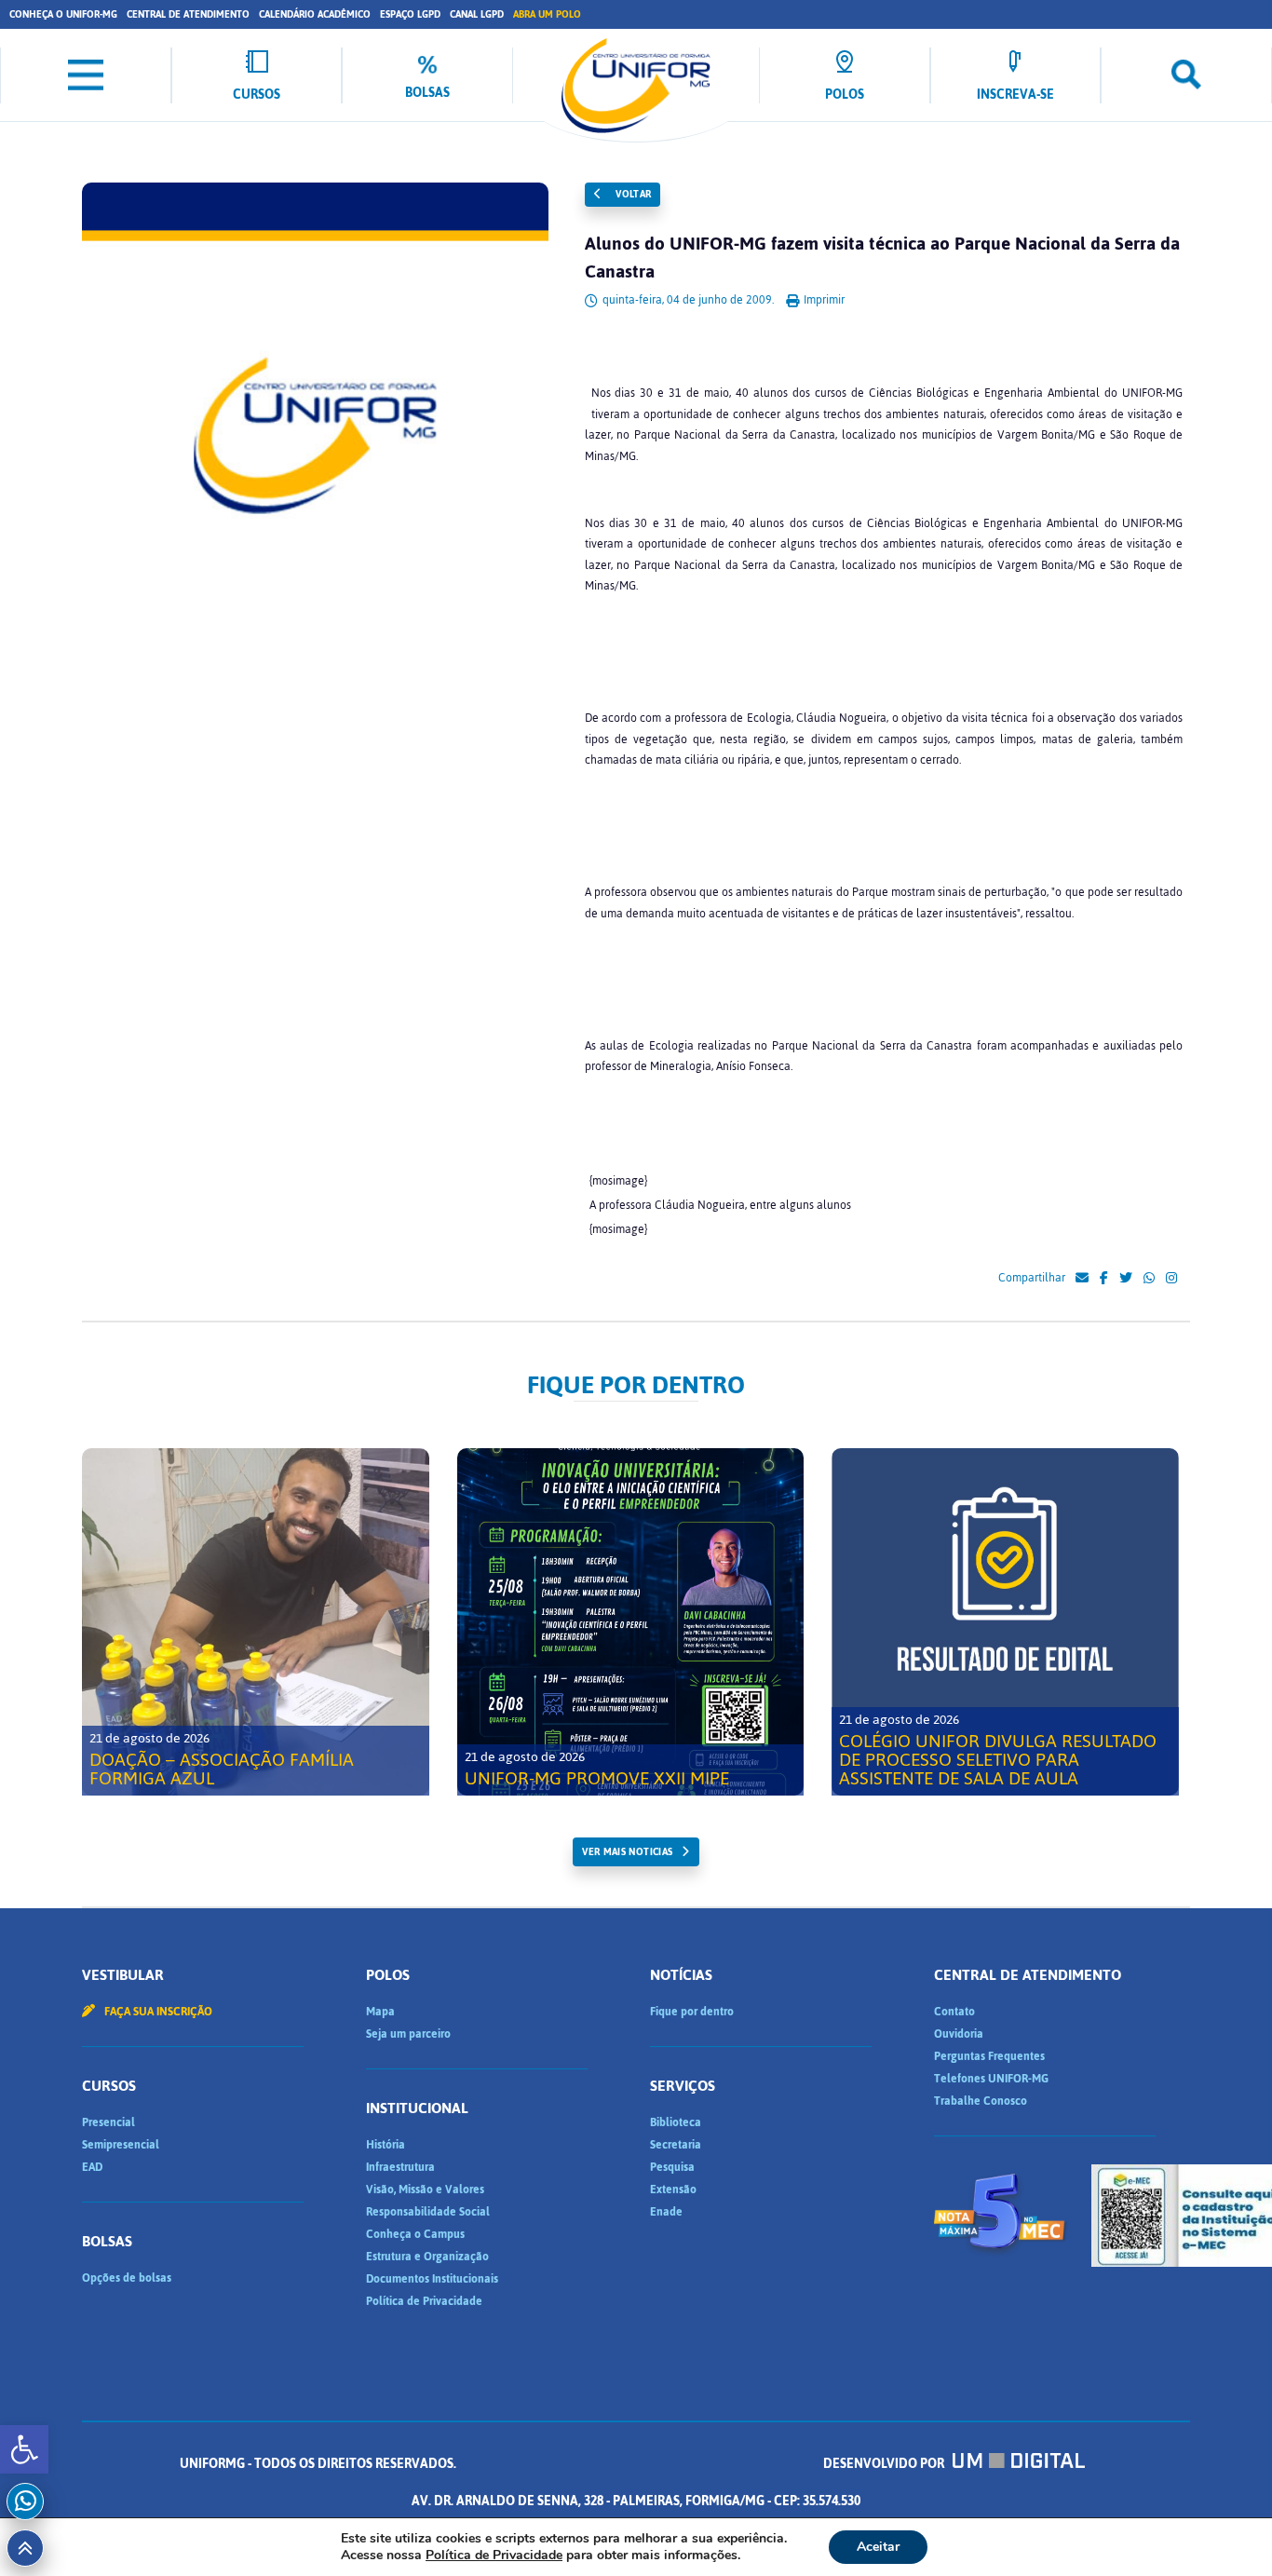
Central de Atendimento (188, 14)
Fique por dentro (692, 2012)
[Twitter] (1126, 1279)
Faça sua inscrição (157, 2012)
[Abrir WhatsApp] (1225, 2529)
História (386, 2145)
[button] (24, 2449)
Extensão (673, 2190)
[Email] (1082, 1279)
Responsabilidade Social (428, 2212)
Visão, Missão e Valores (425, 2190)
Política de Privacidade (424, 2301)
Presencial (108, 2122)
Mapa (380, 2012)
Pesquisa (672, 2167)
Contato (954, 2012)
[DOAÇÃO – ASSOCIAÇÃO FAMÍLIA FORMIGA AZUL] (256, 1622)
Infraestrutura (400, 2167)
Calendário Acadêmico (315, 14)
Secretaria (676, 2145)
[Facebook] (1104, 1279)
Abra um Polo (547, 14)
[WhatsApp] (1149, 1279)
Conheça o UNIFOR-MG (63, 14)
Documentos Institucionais (432, 2279)
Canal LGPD (477, 14)
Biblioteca (676, 2122)
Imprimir (823, 300)
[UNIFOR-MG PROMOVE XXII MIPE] (631, 1622)
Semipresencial (121, 2145)
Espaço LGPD (410, 14)
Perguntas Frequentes (989, 2056)
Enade (666, 2212)
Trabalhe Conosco (981, 2101)
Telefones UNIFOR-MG (991, 2079)
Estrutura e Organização (427, 2257)
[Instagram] (1171, 1279)
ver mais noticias (627, 1852)
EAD (92, 2167)
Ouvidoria (959, 2034)
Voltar (632, 194)
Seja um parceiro (408, 2034)
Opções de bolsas (127, 2278)
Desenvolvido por (885, 2464)
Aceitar (878, 2547)
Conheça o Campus (415, 2234)
